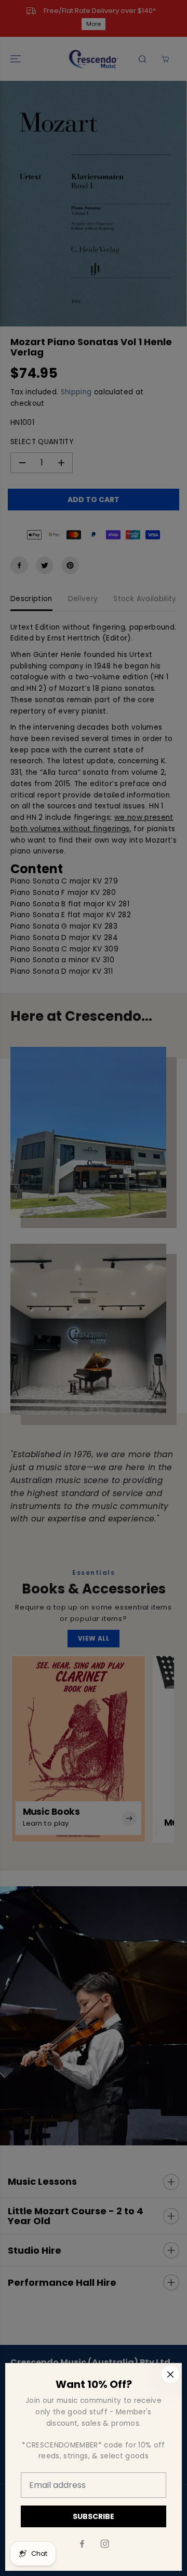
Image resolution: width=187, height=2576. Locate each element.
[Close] (170, 2374)
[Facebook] (82, 2544)
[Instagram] (105, 2544)
